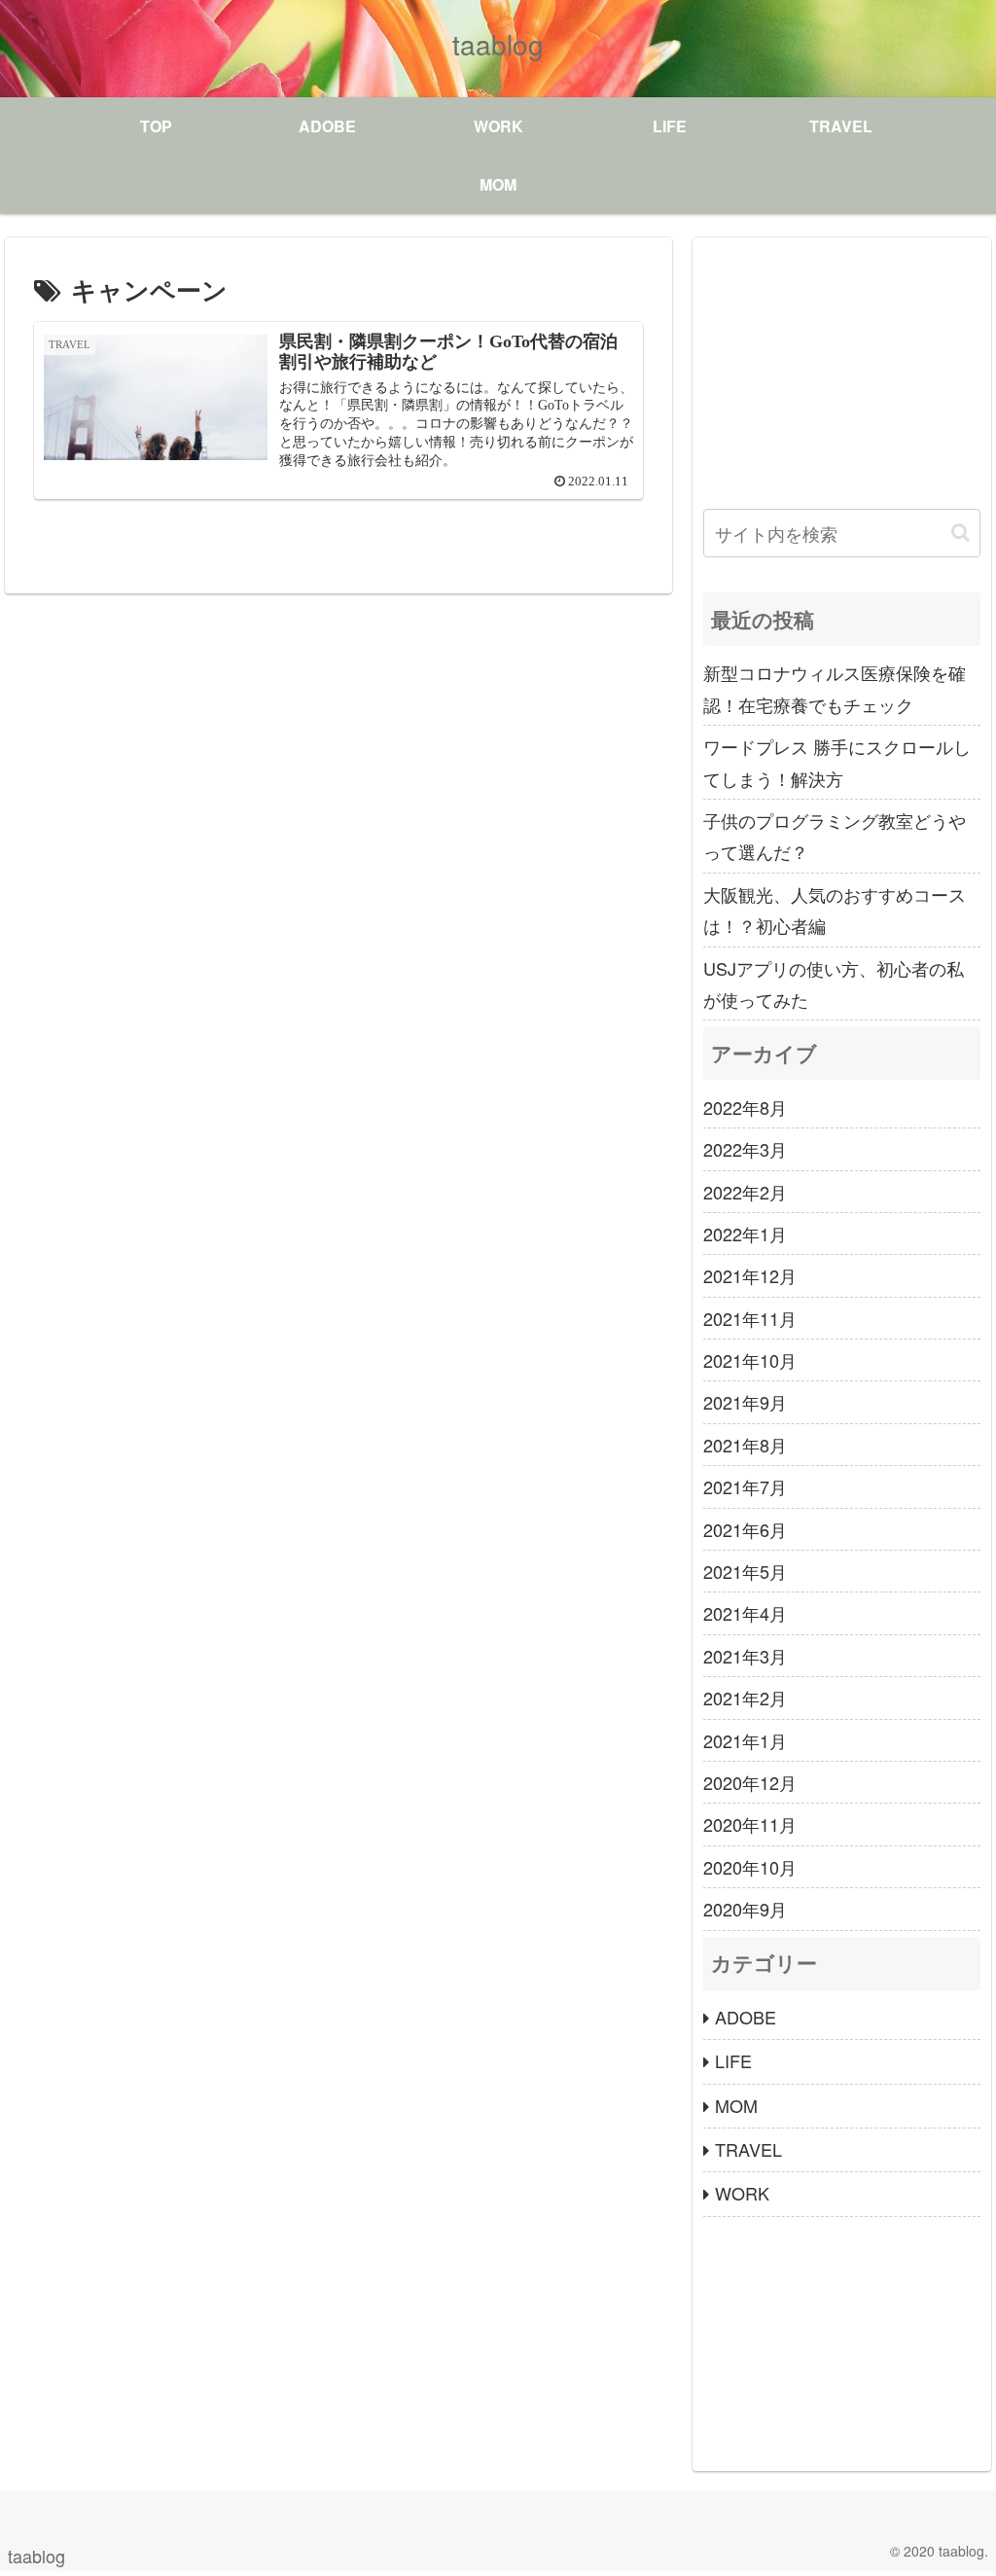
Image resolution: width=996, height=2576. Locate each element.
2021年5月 (745, 1571)
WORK (742, 2193)
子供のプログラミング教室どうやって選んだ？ (835, 836)
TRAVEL (748, 2149)
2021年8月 (745, 1445)
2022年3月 (745, 1149)
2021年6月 (745, 1529)
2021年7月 (745, 1486)
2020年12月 (750, 1782)
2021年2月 (745, 1698)
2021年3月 (745, 1656)
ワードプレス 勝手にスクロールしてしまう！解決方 (837, 762)
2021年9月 (745, 1402)
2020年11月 (750, 1824)
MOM (736, 2105)
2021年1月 (745, 1740)
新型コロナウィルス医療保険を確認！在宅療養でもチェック (835, 688)
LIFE (733, 2060)
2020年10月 (750, 1867)
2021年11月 (750, 1318)
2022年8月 (745, 1107)
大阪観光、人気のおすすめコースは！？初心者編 (835, 910)
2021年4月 (745, 1613)
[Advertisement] (842, 370)
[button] (960, 533)
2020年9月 (745, 1909)
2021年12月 (750, 1275)
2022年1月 (745, 1234)
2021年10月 (750, 1360)
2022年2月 (745, 1192)
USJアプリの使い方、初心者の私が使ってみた (834, 984)
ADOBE (746, 2017)
